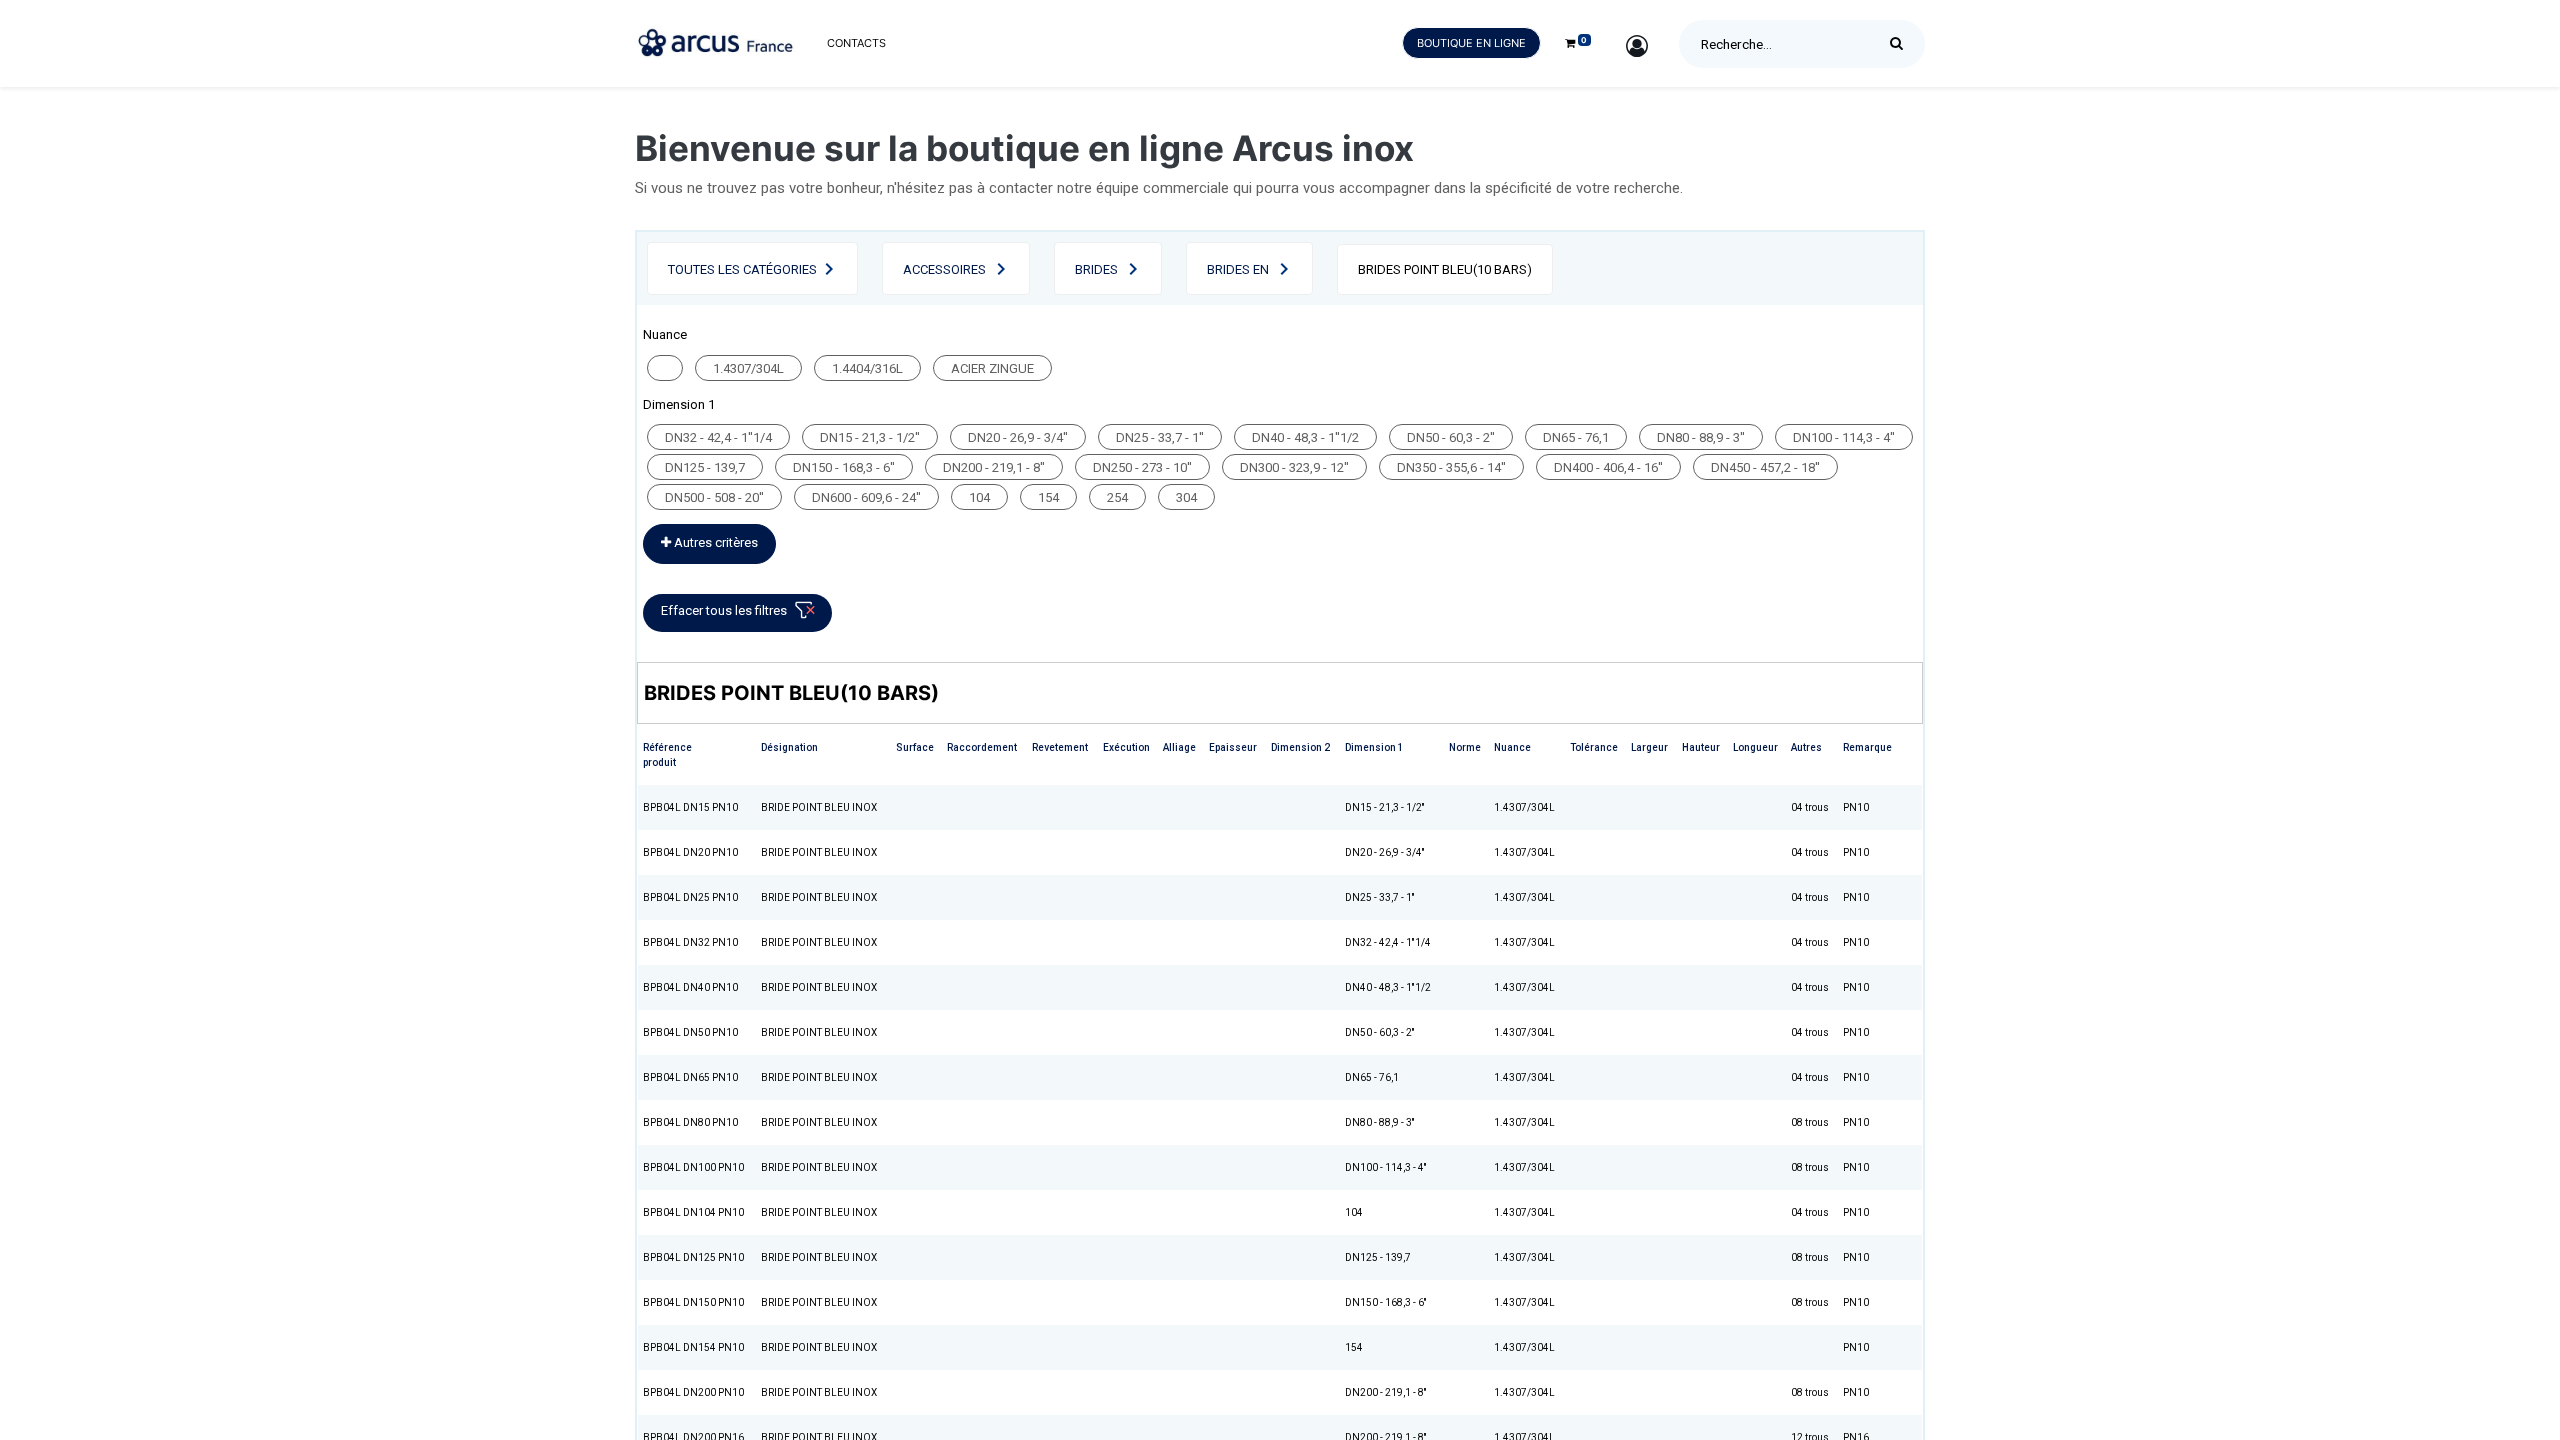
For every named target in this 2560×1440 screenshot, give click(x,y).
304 (1186, 497)
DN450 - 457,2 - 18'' (1765, 467)
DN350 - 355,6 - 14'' (1451, 467)
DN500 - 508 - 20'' (714, 497)
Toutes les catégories (742, 269)
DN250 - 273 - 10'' (1142, 467)
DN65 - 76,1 (1576, 437)
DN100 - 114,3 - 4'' (1844, 437)
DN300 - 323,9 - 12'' (1294, 467)
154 (1048, 497)
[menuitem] (856, 43)
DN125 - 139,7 (705, 467)
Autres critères (714, 542)
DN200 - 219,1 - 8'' (994, 467)
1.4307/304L (748, 368)
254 (1117, 497)
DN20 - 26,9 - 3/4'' (1018, 437)
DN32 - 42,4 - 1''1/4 (718, 437)
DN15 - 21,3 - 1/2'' (870, 437)
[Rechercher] (1901, 44)
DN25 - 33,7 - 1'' (1160, 437)
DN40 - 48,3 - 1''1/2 (1305, 437)
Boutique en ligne (1471, 43)
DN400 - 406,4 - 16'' (1608, 467)
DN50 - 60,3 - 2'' (1451, 437)
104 (979, 497)
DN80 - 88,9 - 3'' (1701, 437)
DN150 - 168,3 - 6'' (844, 467)
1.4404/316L (867, 368)
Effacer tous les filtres (724, 610)
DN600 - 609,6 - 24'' (866, 497)
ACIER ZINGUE (992, 368)
